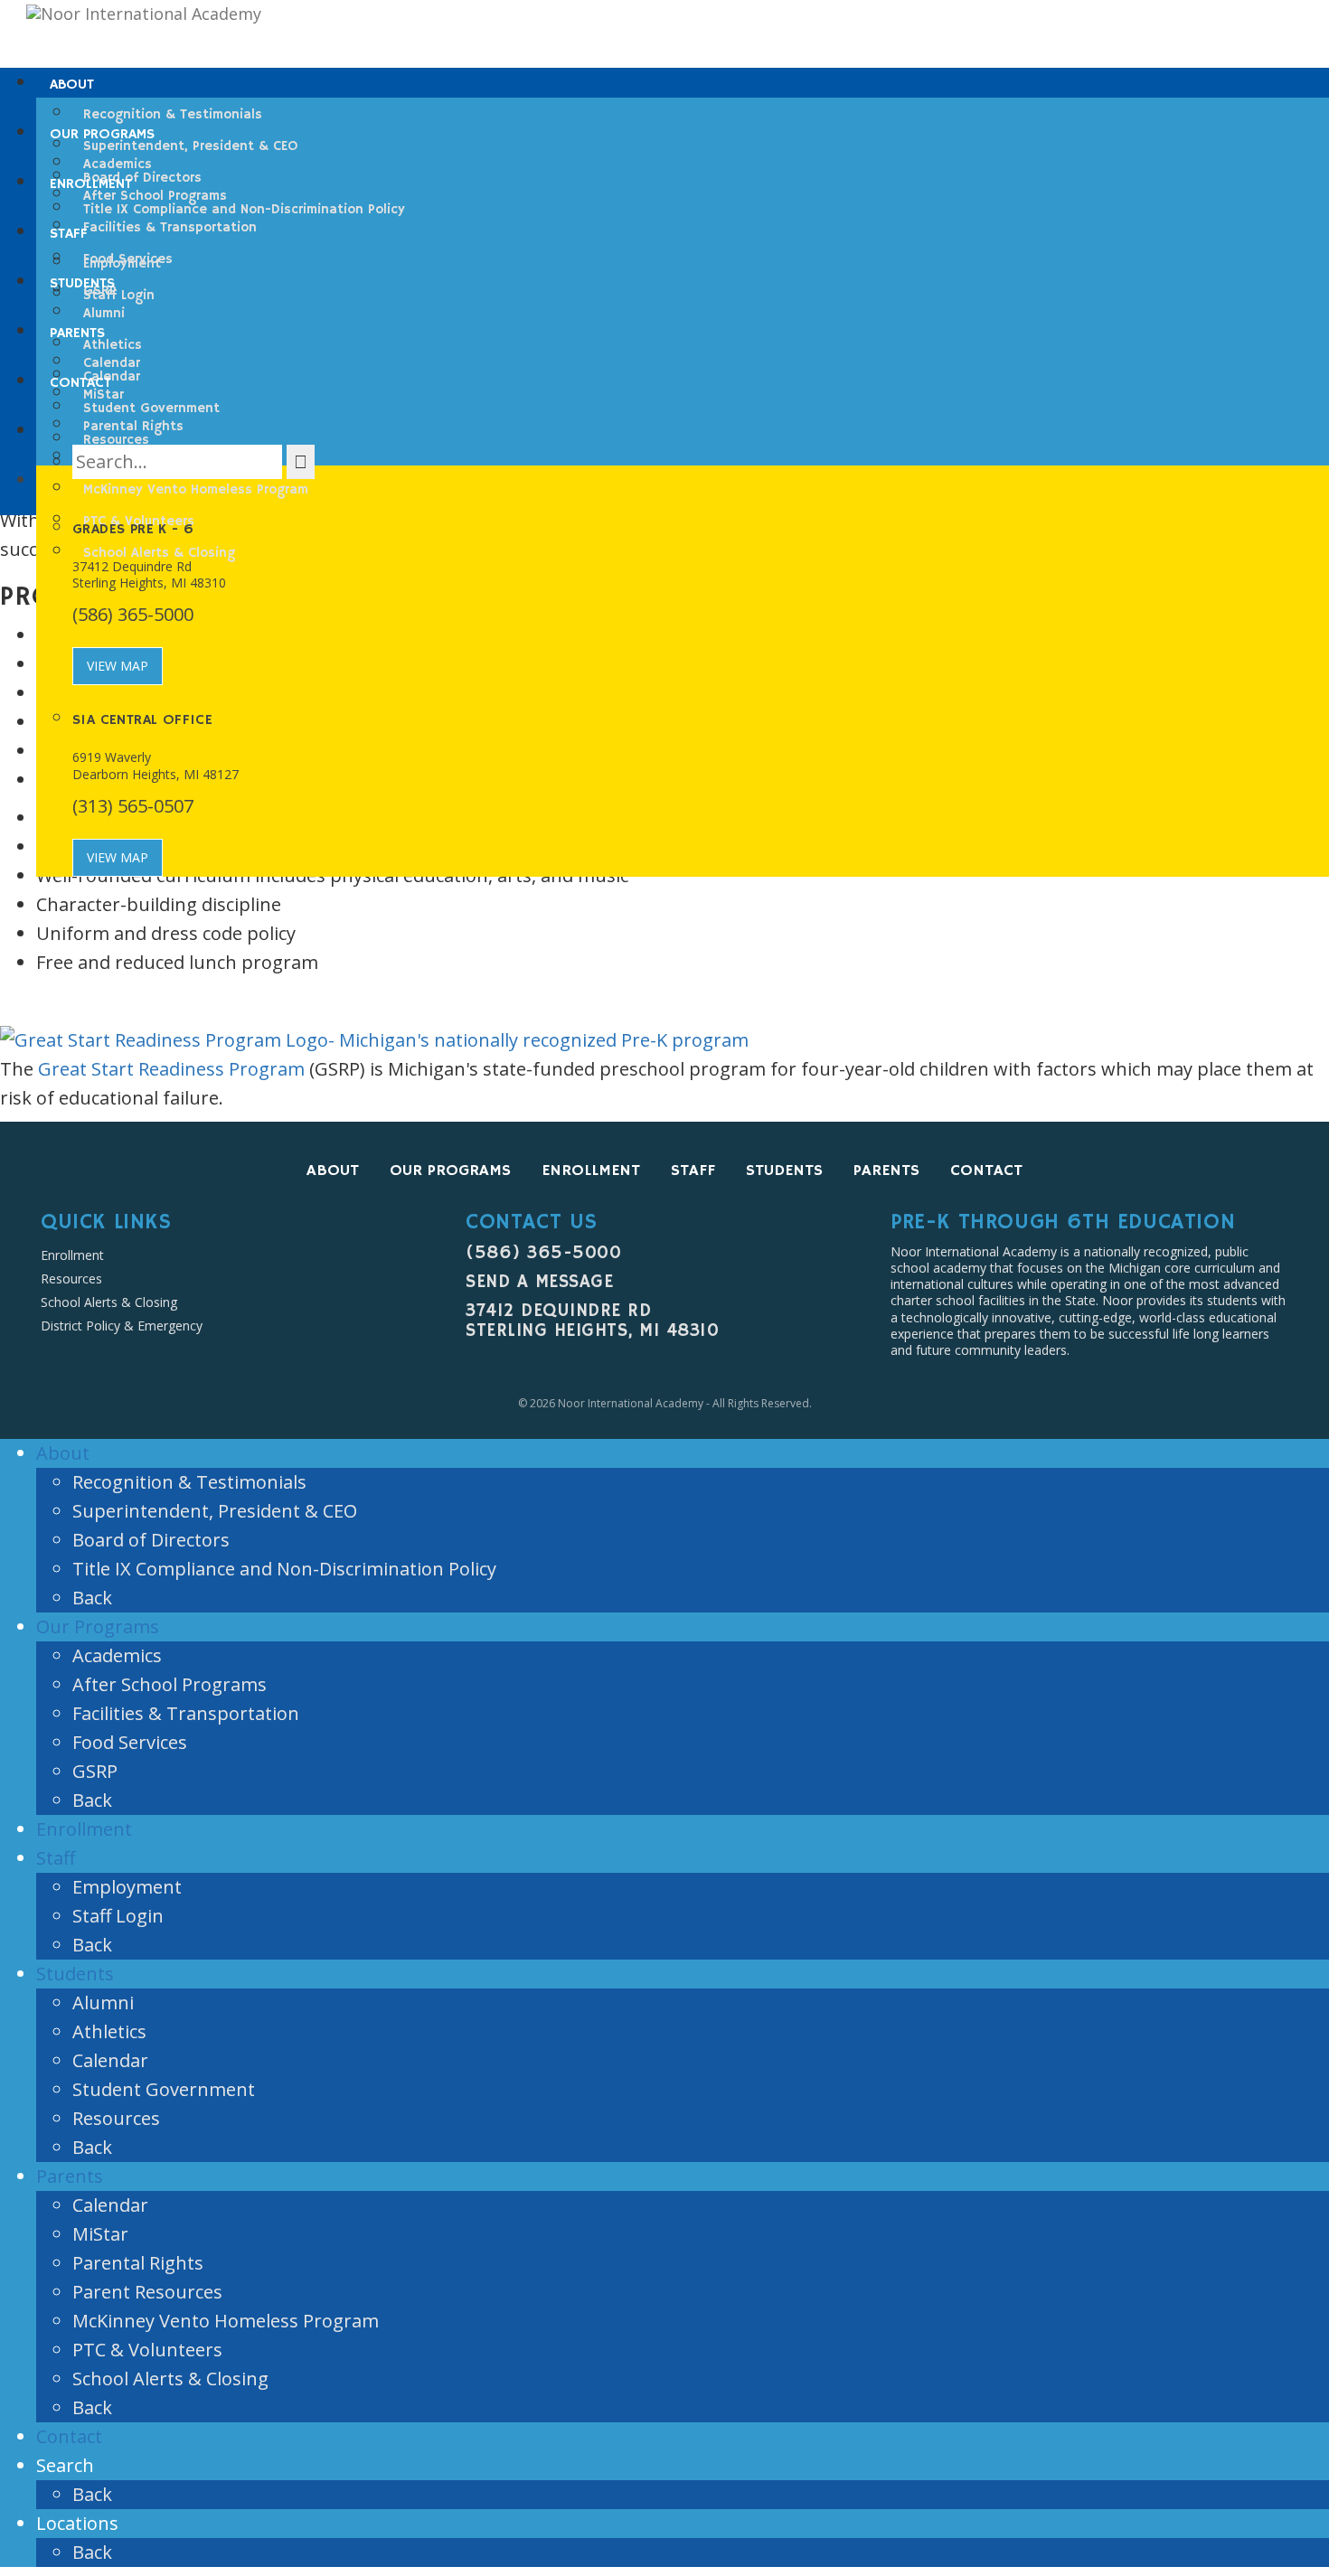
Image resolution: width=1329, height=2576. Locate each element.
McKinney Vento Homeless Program (226, 2321)
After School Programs (170, 1684)
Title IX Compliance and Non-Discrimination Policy (284, 1569)
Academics (117, 1655)
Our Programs (450, 1170)
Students (784, 1170)
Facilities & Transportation (186, 1713)
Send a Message (539, 1282)
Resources (71, 1279)
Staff (693, 1170)
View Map (118, 666)
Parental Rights (138, 2263)
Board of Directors (151, 1540)
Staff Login (118, 1916)
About (333, 1170)
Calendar (110, 2060)
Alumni (103, 2003)
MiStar (100, 2234)
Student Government (164, 2089)
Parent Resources (147, 2292)
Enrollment (591, 1170)
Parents (886, 1170)
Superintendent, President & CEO (215, 1511)
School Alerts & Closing (109, 1302)
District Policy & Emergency (122, 1326)
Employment (127, 1887)
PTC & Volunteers (147, 2350)
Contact (986, 1170)
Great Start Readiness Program (171, 1069)
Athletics (109, 2031)
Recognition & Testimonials (189, 1482)
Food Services (130, 1742)
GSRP (95, 1771)
